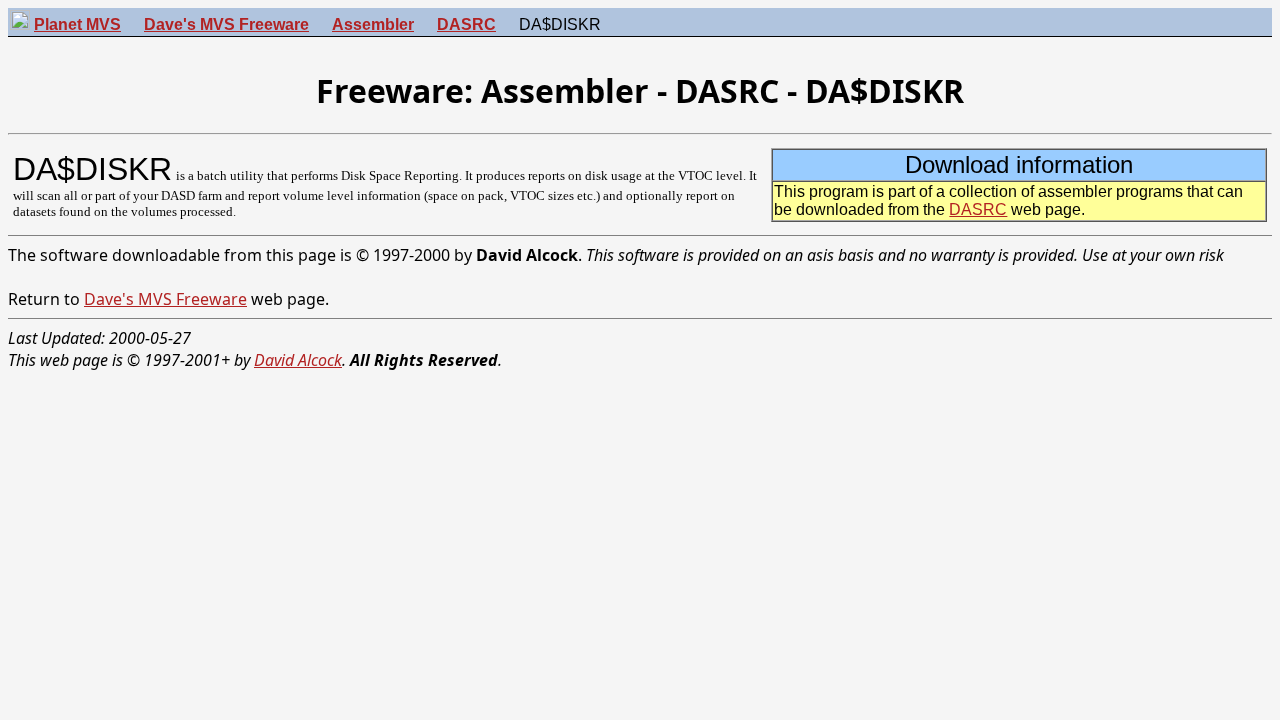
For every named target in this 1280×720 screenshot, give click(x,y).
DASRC (978, 209)
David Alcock (298, 360)
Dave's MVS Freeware (165, 299)
